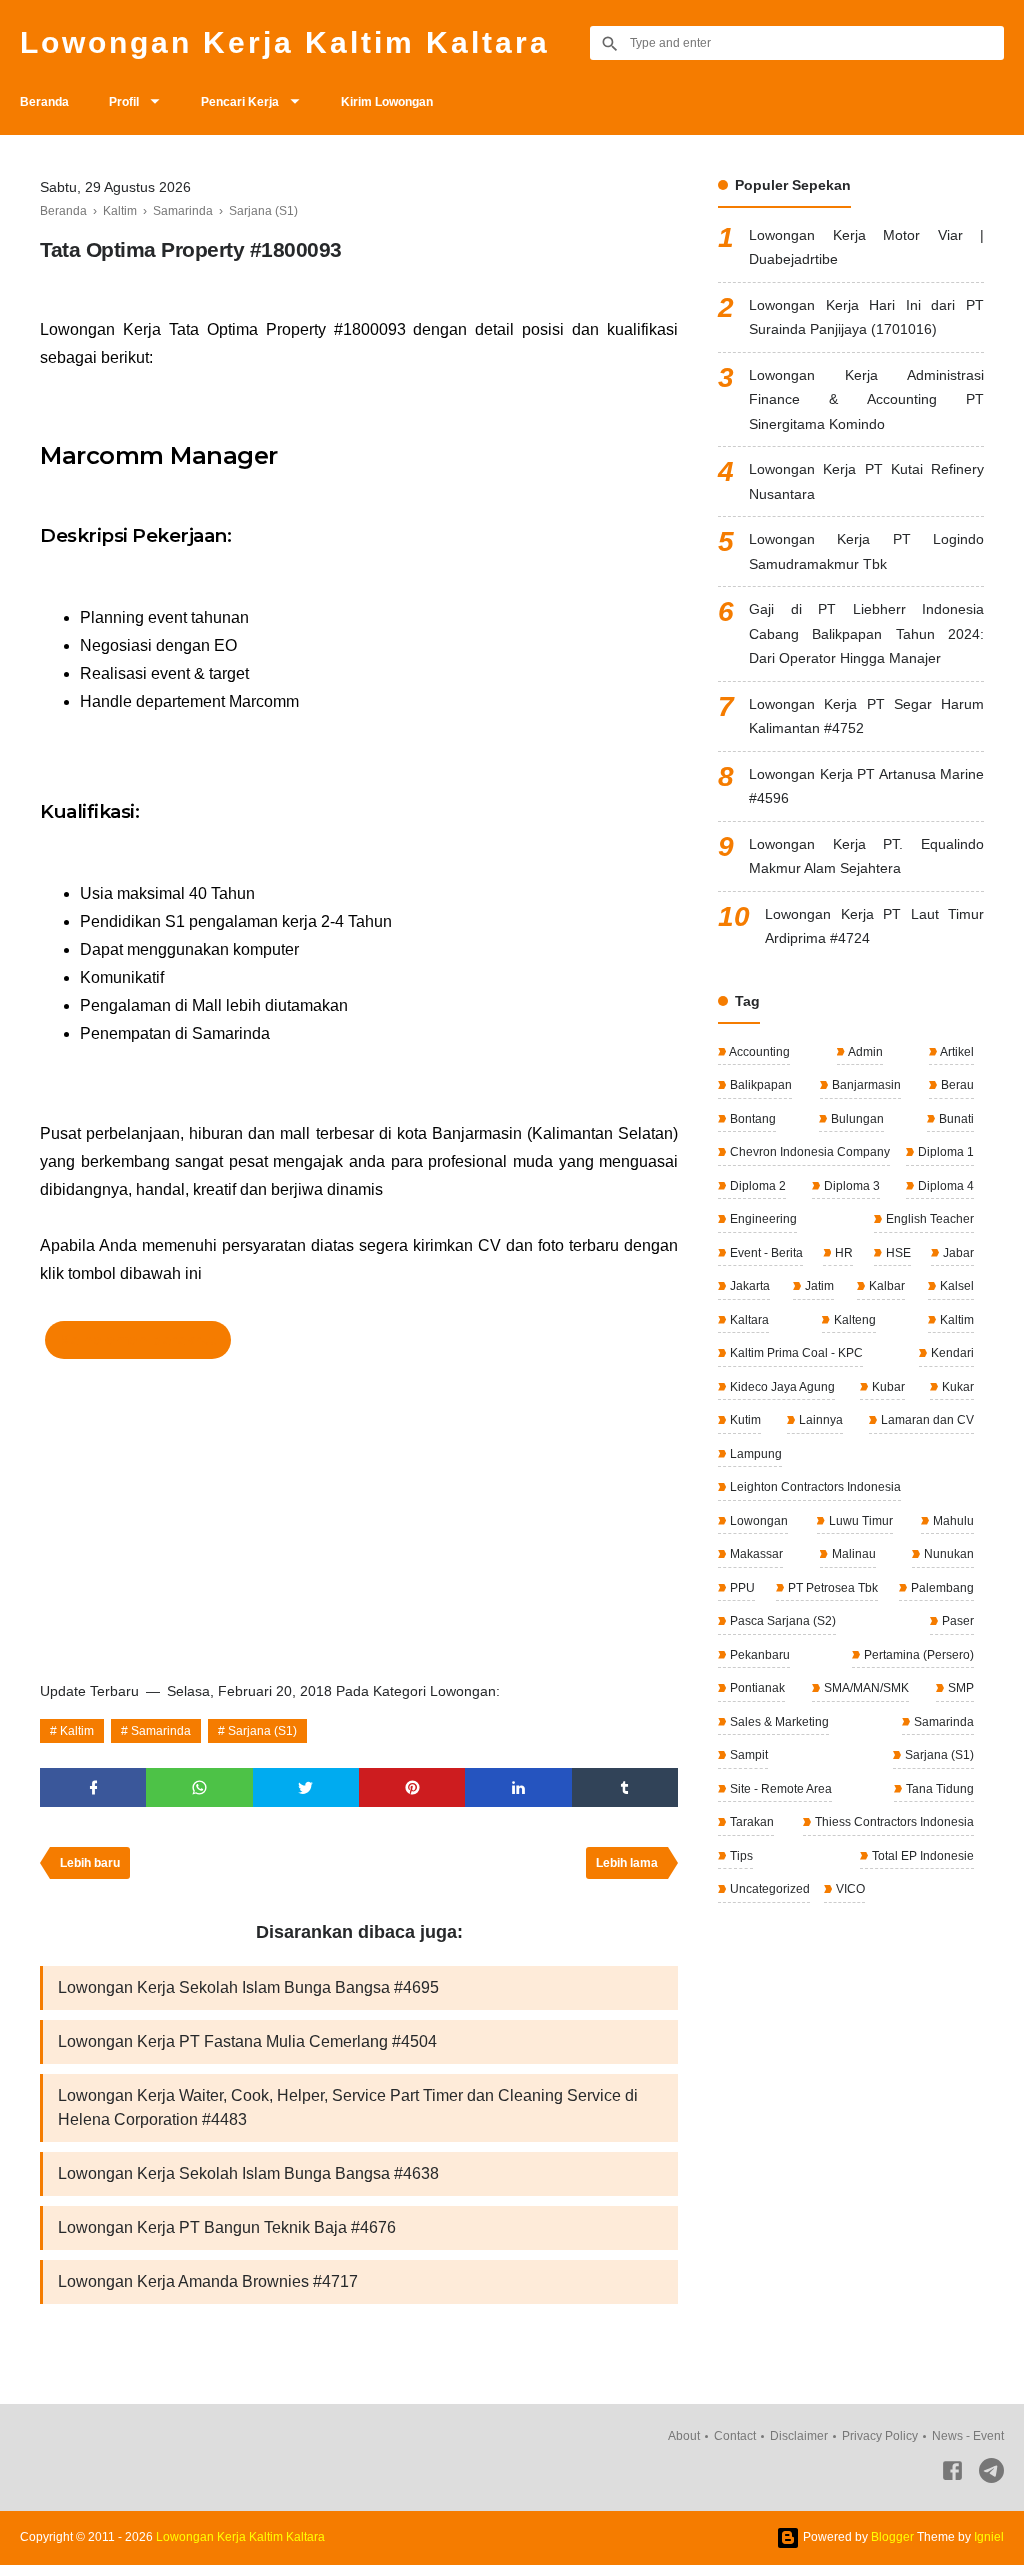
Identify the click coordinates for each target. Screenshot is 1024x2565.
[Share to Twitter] (306, 1787)
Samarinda (161, 1731)
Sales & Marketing (778, 1722)
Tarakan (750, 1822)
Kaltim (77, 1731)
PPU (741, 1588)
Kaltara (748, 1320)
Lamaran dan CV (926, 1420)
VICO (849, 1889)
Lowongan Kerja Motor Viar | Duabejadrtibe (866, 247)
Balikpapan (759, 1085)
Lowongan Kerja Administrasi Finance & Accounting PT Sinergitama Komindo (866, 399)
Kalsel (955, 1286)
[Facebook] (952, 2474)
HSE (897, 1253)
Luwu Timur (859, 1521)
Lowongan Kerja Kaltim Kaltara (285, 42)
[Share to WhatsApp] (199, 1787)
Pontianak (756, 1688)
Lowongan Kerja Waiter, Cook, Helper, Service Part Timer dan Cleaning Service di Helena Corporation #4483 (348, 2107)
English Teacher (928, 1219)
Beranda (44, 102)
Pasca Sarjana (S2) (781, 1621)
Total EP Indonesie (921, 1856)
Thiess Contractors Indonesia (893, 1822)
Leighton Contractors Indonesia (814, 1487)
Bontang (751, 1119)
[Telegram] (991, 2474)
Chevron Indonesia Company (808, 1152)
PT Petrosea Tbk (831, 1588)
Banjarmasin (865, 1085)
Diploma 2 (756, 1186)
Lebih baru (90, 1863)
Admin (864, 1052)
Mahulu (952, 1521)
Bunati (955, 1119)
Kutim (744, 1420)
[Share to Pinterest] (412, 1787)
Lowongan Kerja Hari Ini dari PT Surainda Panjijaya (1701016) (866, 317)
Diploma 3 (850, 1186)
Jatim (818, 1286)
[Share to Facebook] (93, 1787)
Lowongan (757, 1521)
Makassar (755, 1554)
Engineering (762, 1219)
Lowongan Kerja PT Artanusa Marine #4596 (866, 786)
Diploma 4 (944, 1186)
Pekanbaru (758, 1655)
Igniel (989, 2537)
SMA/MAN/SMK (865, 1688)
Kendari (951, 1353)
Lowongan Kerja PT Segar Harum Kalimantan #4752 (866, 716)
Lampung (754, 1454)
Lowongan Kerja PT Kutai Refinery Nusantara (866, 481)
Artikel (956, 1052)
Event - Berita (765, 1253)
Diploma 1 (944, 1152)
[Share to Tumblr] (625, 1787)
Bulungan (856, 1119)
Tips (740, 1856)
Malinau (852, 1554)
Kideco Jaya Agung (781, 1387)
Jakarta (748, 1286)
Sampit (747, 1755)
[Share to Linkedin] (518, 1787)
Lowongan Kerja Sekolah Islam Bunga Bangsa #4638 (248, 2173)
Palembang (941, 1588)
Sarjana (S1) (262, 1731)
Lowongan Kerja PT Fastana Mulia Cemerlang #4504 (247, 2041)
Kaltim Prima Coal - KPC (795, 1353)
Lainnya (819, 1420)
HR (842, 1253)
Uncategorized (768, 1889)
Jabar (957, 1253)
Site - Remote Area (779, 1789)
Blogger (892, 2537)
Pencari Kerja (240, 102)
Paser (956, 1621)
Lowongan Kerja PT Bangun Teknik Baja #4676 (227, 2227)
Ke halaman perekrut (138, 1340)
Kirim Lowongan (387, 102)
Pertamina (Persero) (917, 1655)
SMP (959, 1688)
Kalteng (853, 1320)
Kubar (887, 1387)
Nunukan (947, 1554)
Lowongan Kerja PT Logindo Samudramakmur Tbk (866, 551)
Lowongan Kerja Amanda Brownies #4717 (208, 2281)
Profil (124, 102)
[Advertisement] (359, 1514)
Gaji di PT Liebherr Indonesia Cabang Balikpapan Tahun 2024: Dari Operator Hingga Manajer (866, 633)
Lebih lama (627, 1863)
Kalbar (885, 1286)
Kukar (956, 1387)
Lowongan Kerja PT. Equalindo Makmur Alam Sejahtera (866, 856)
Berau (956, 1085)
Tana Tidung (938, 1789)
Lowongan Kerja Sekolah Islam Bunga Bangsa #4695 (248, 1987)
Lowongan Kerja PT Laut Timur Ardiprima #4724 (874, 926)
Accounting (758, 1052)
